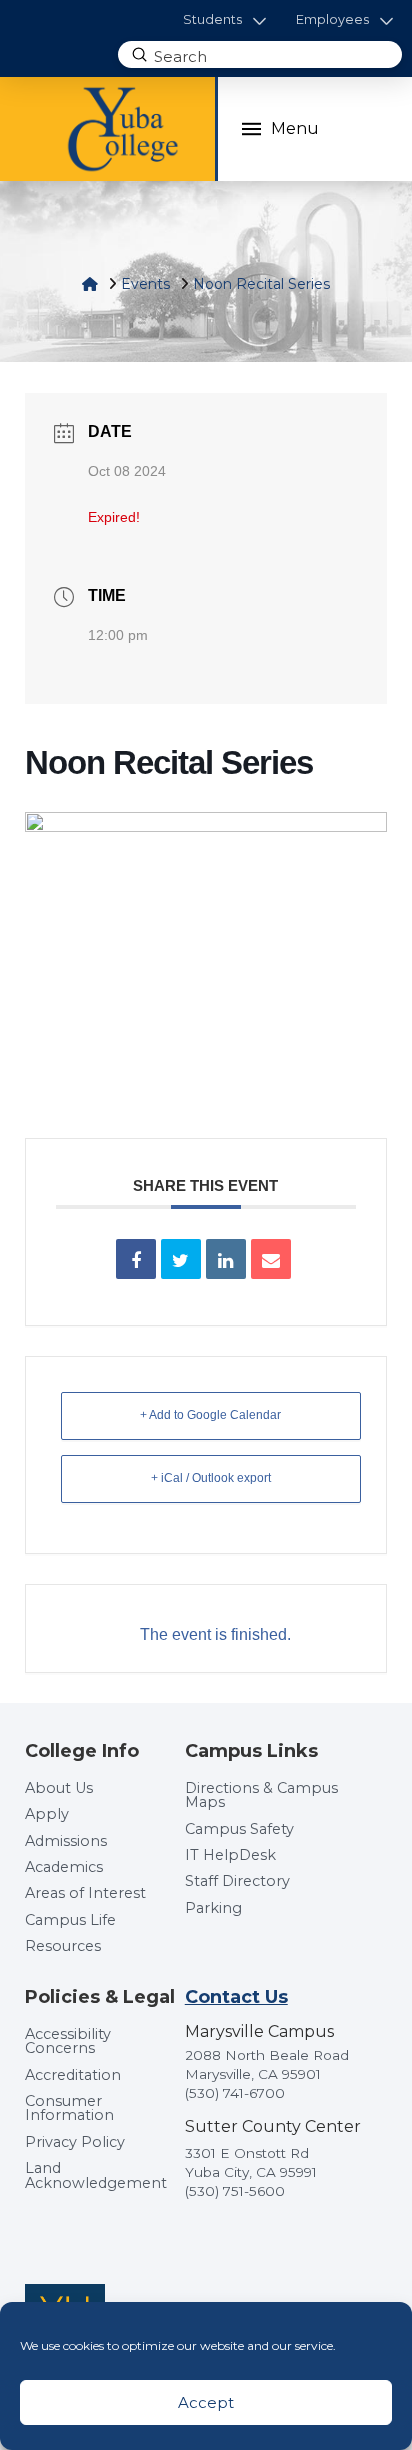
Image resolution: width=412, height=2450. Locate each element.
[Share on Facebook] (136, 1259)
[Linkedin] (226, 1259)
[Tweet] (181, 1259)
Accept (206, 2402)
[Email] (271, 1259)
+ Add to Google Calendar (210, 1415)
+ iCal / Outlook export (211, 1478)
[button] (224, 20)
